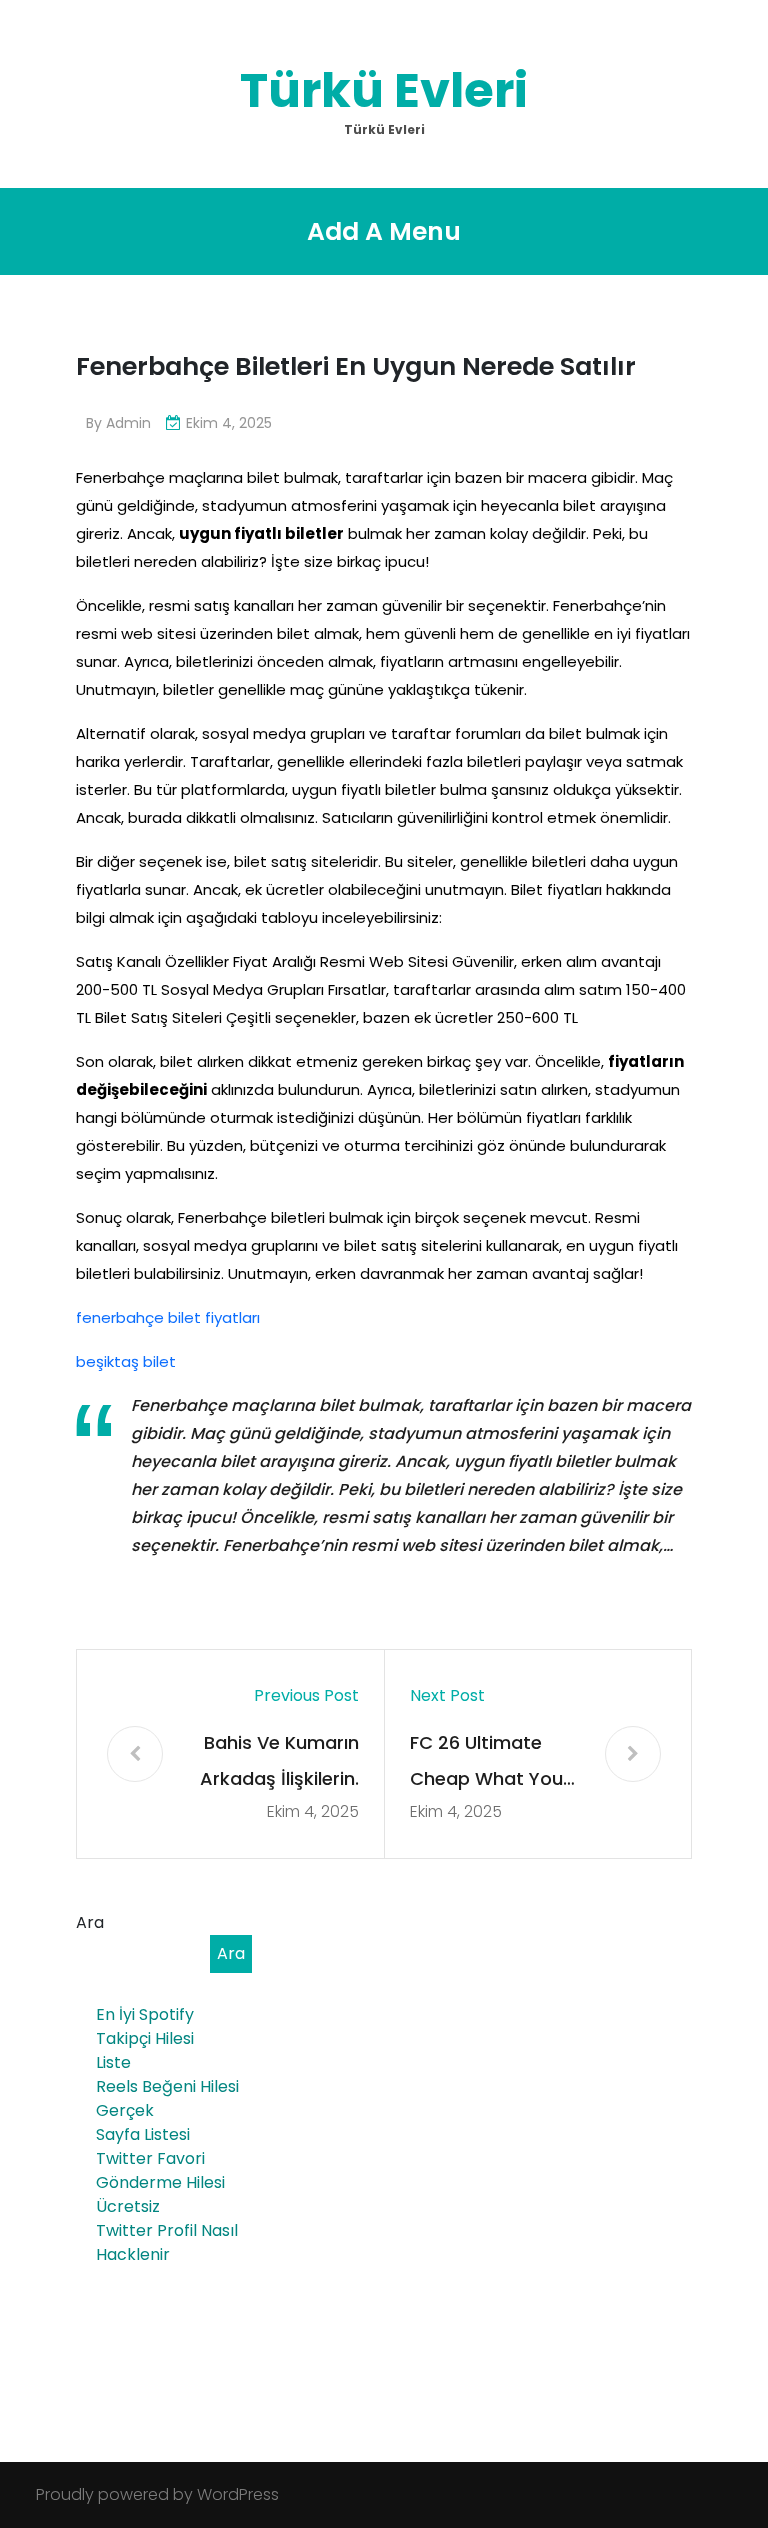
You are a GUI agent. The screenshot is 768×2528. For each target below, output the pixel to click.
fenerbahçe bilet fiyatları (168, 1317)
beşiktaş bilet (126, 1361)
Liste (113, 2062)
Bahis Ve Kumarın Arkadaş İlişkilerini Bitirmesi (279, 1763)
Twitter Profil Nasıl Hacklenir (167, 2242)
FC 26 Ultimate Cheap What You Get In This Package (486, 1763)
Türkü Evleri (384, 90)
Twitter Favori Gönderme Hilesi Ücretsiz (160, 2182)
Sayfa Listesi (143, 2134)
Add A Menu (384, 231)
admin (128, 423)
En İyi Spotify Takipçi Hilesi (145, 2026)
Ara (90, 1922)
